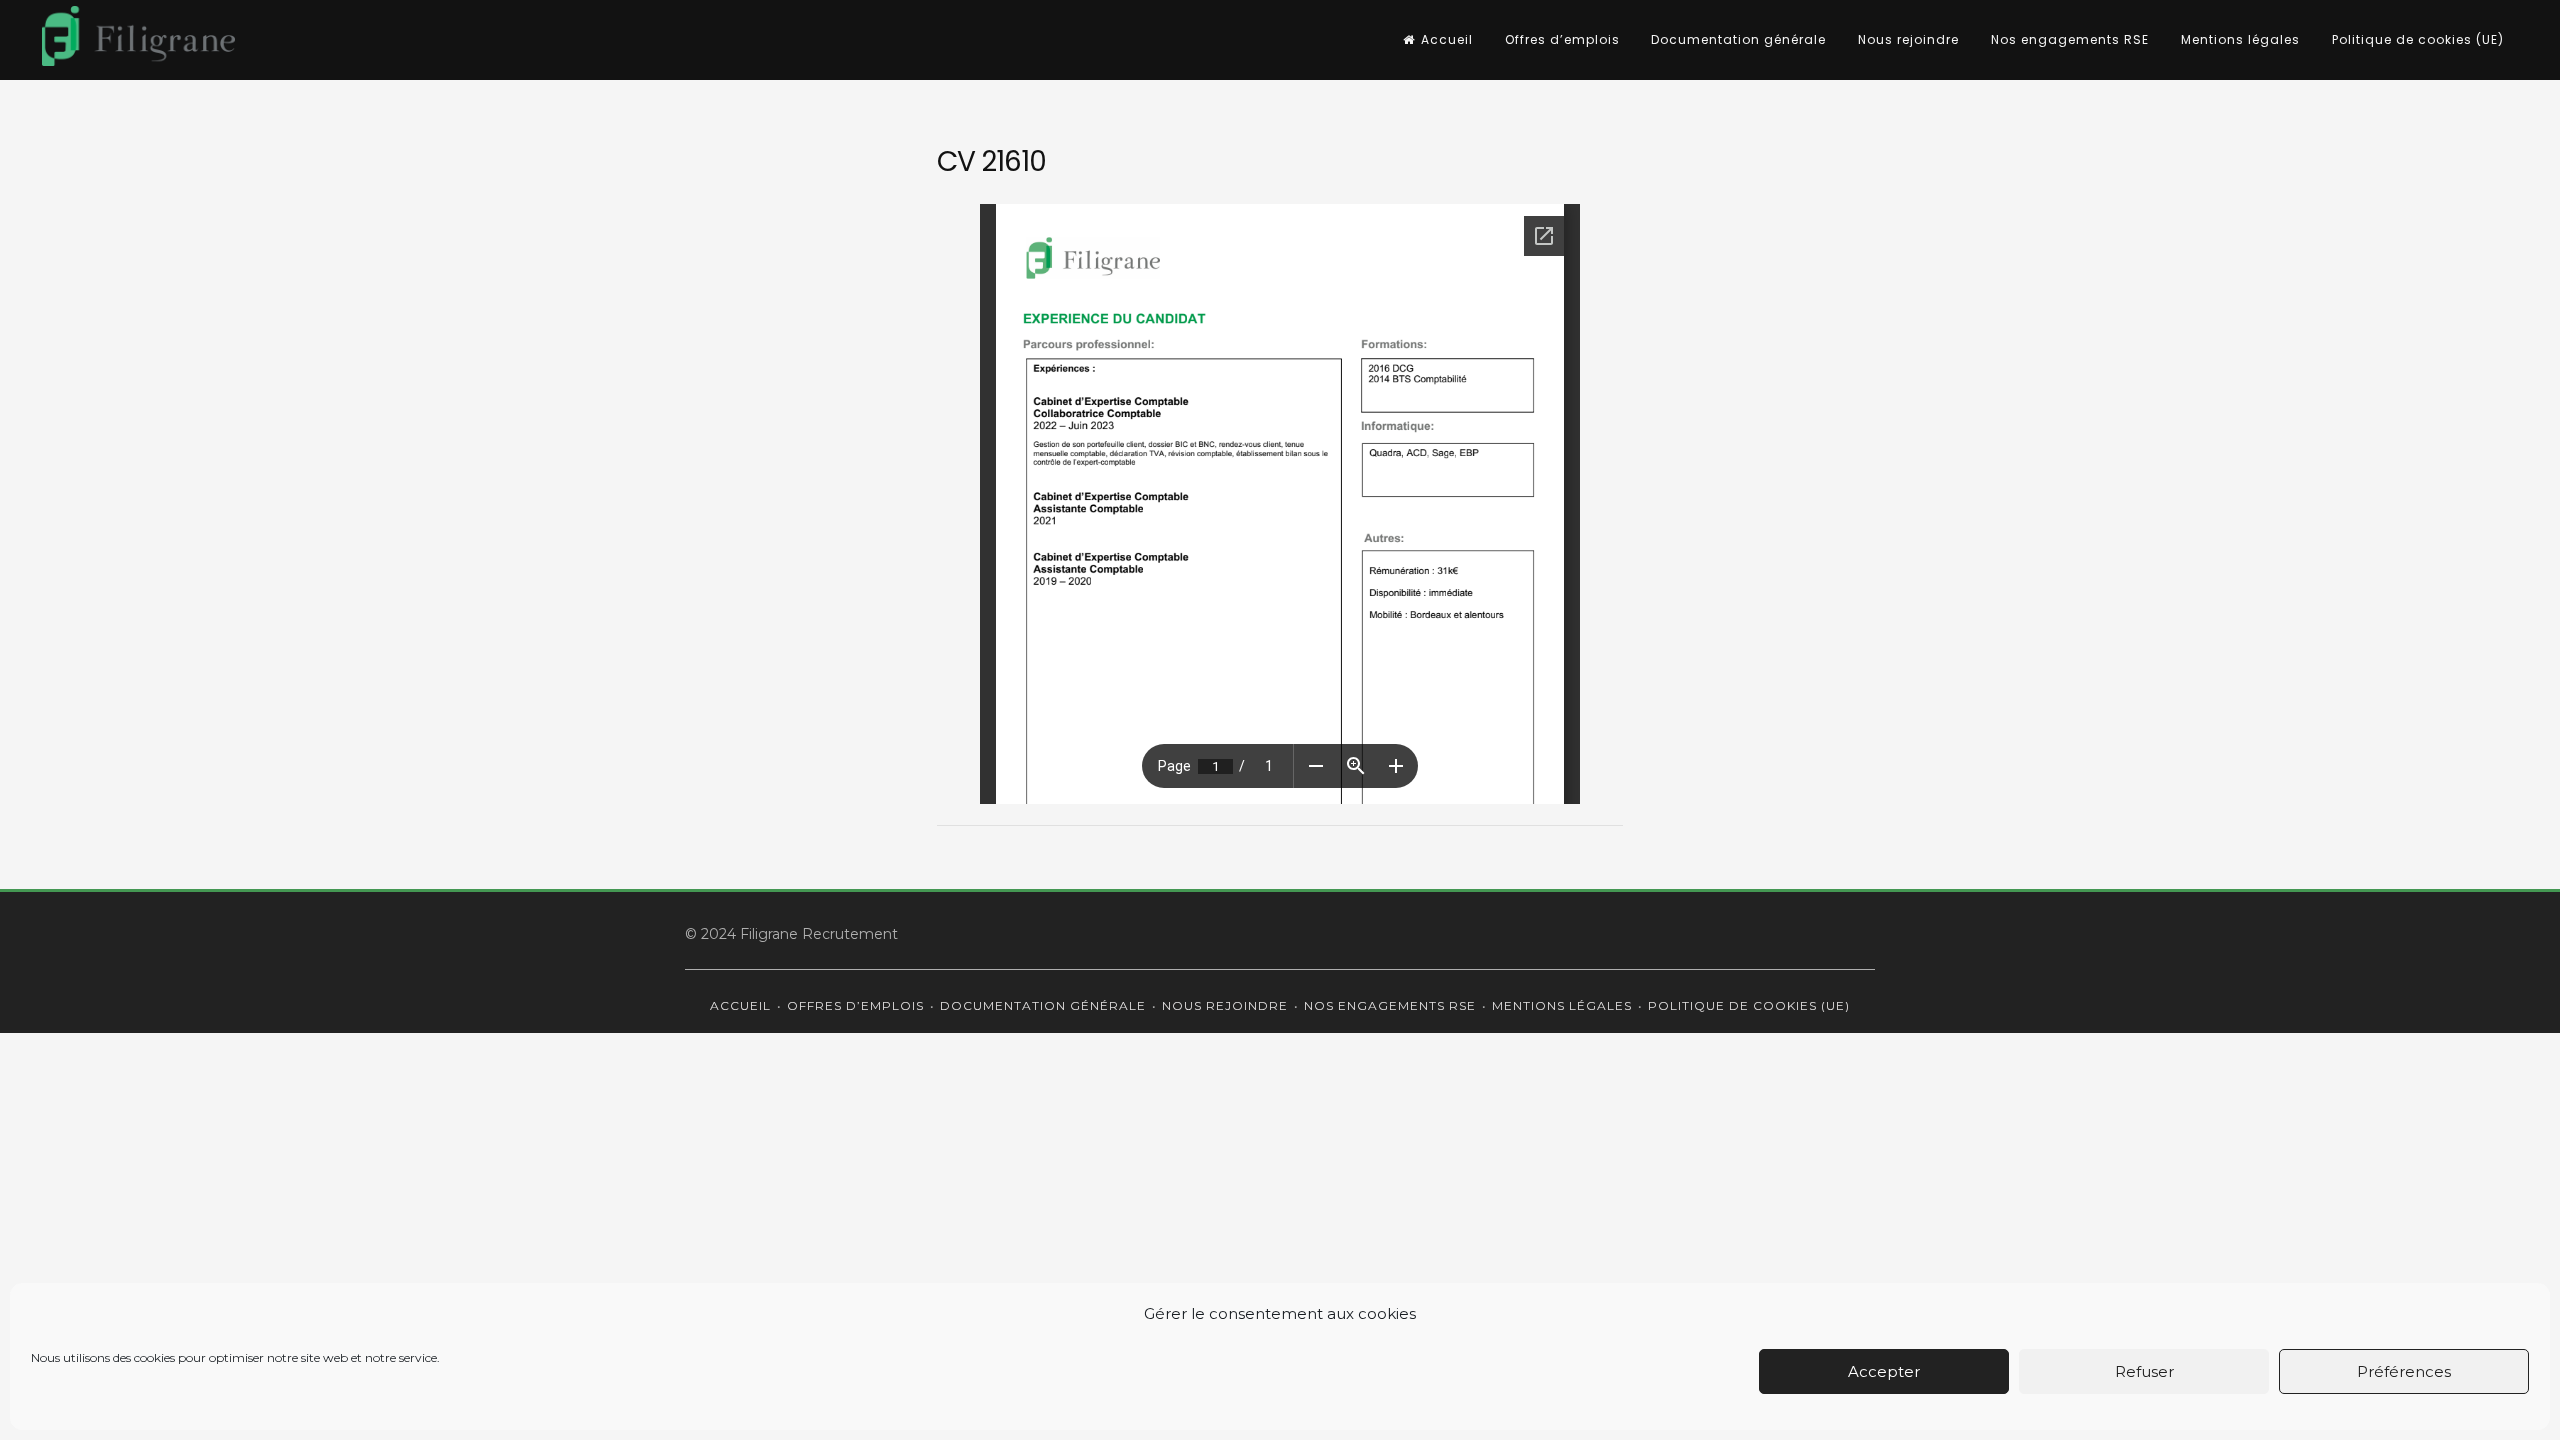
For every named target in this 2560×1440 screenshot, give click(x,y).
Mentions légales (2240, 39)
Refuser (2144, 1371)
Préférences (2404, 1371)
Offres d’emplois (1562, 39)
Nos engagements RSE (2070, 39)
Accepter (1884, 1371)
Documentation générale (1738, 39)
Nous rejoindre (1908, 39)
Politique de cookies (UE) (2418, 39)
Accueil (1447, 39)
